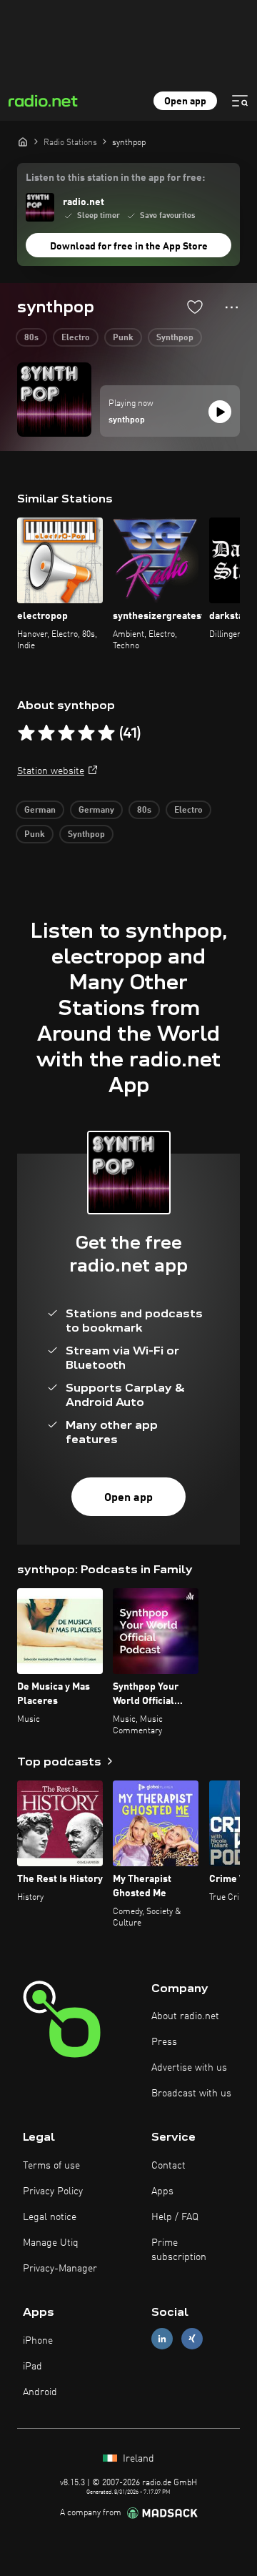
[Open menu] (240, 101)
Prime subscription (179, 2250)
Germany (96, 811)
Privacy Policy (53, 2191)
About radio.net (185, 2016)
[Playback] (220, 412)
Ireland (137, 2459)
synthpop (127, 420)
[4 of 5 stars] (86, 733)
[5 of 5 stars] (106, 733)
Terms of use (51, 2166)
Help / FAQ (175, 2217)
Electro (76, 338)
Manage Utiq (51, 2243)
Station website (51, 771)
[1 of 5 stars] (26, 733)
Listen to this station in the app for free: (115, 178)
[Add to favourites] (195, 307)
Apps (162, 2191)
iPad (32, 2367)
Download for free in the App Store (129, 247)
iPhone (38, 2341)
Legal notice (50, 2217)
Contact (168, 2166)
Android (40, 2392)
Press (164, 2042)
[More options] (232, 307)
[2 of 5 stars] (46, 733)
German (40, 811)
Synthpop (175, 338)
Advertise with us (189, 2068)
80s (31, 338)
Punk (123, 338)
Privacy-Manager (60, 2269)
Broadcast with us (191, 2094)
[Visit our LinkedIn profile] (162, 2339)
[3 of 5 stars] (66, 733)
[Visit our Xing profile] (192, 2339)
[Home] (23, 142)
